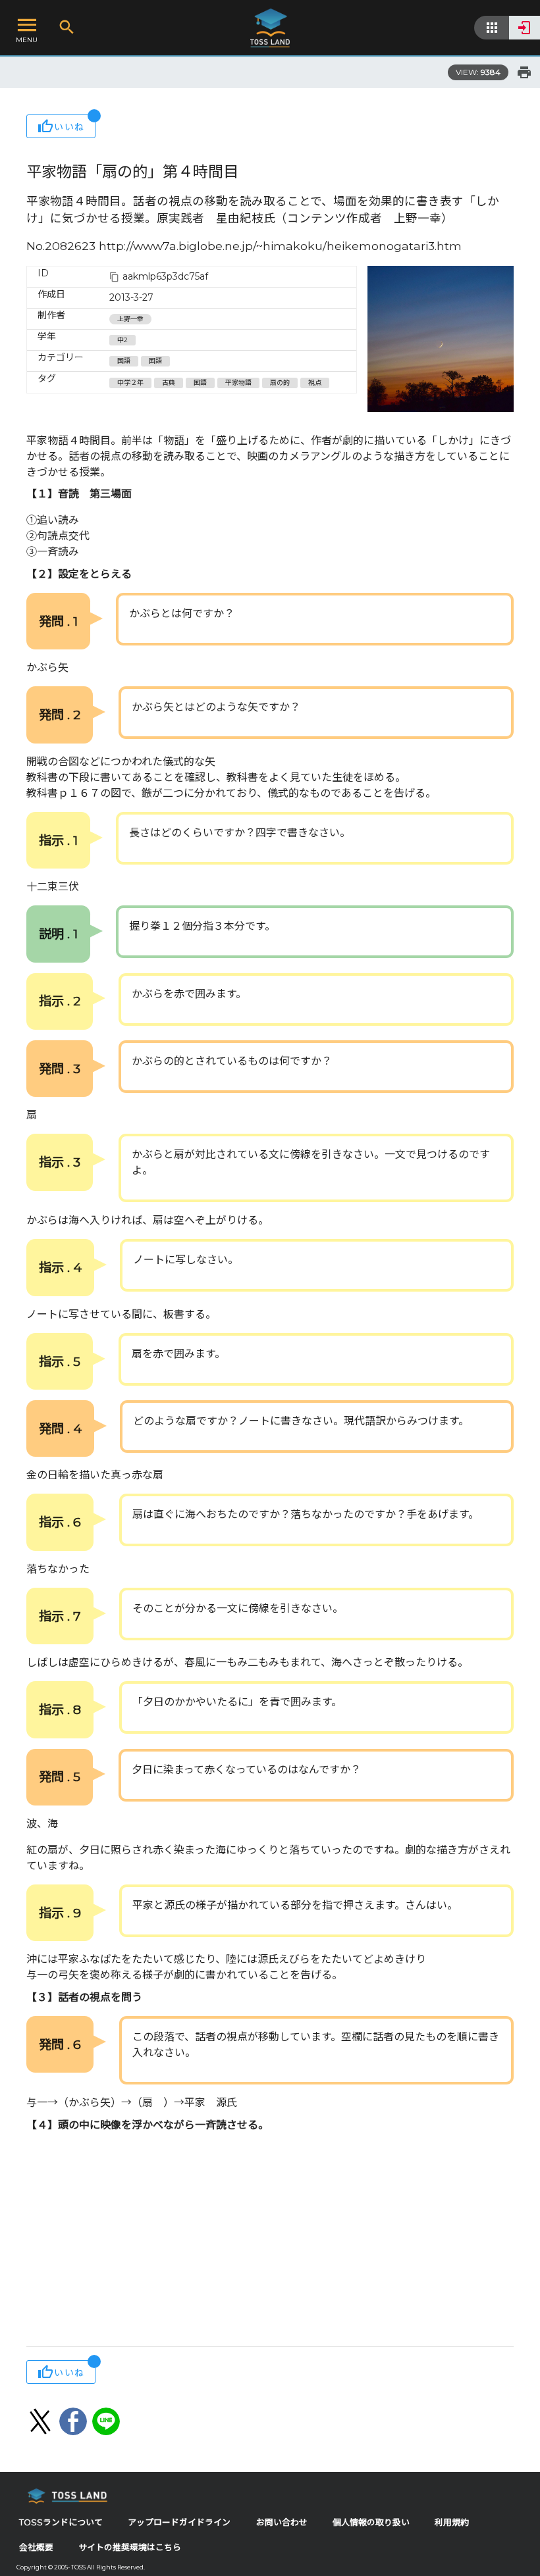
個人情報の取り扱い (371, 2522)
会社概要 (36, 2547)
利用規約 (452, 2522)
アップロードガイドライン (179, 2522)
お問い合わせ (282, 2522)
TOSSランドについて (61, 2522)
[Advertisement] (270, 2241)
